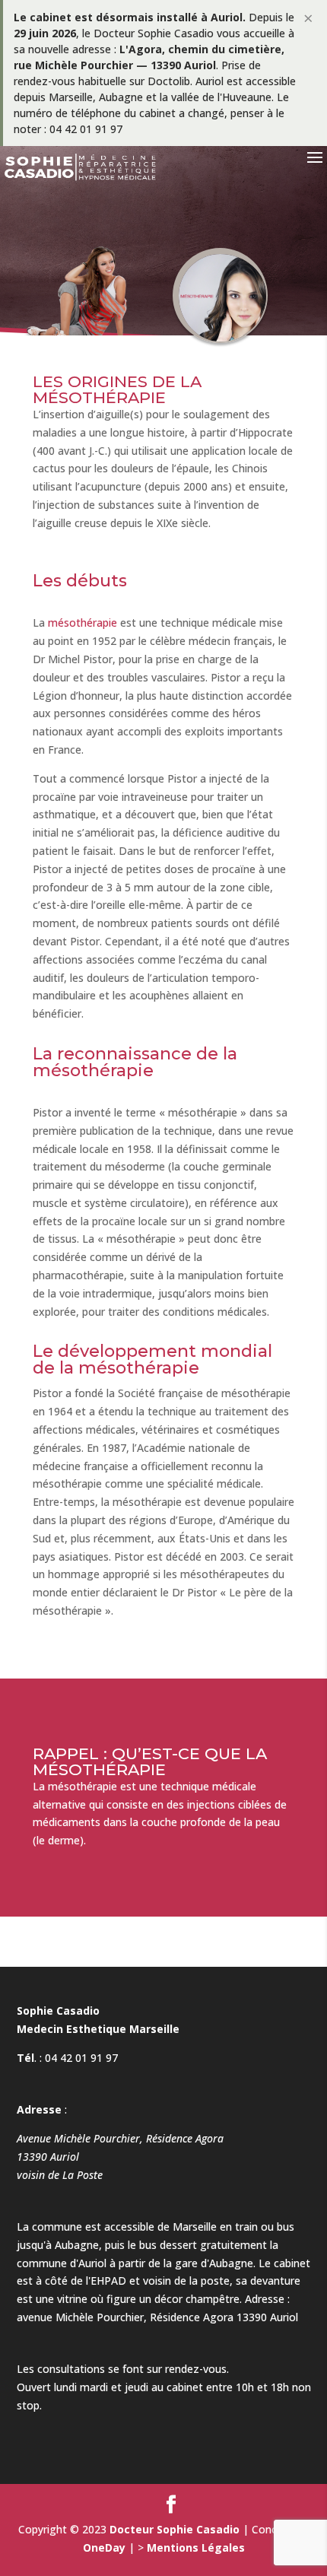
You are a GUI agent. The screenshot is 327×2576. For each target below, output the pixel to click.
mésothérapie (83, 623)
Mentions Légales (196, 2547)
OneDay (104, 2547)
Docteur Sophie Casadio (175, 2529)
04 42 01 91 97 (81, 2058)
